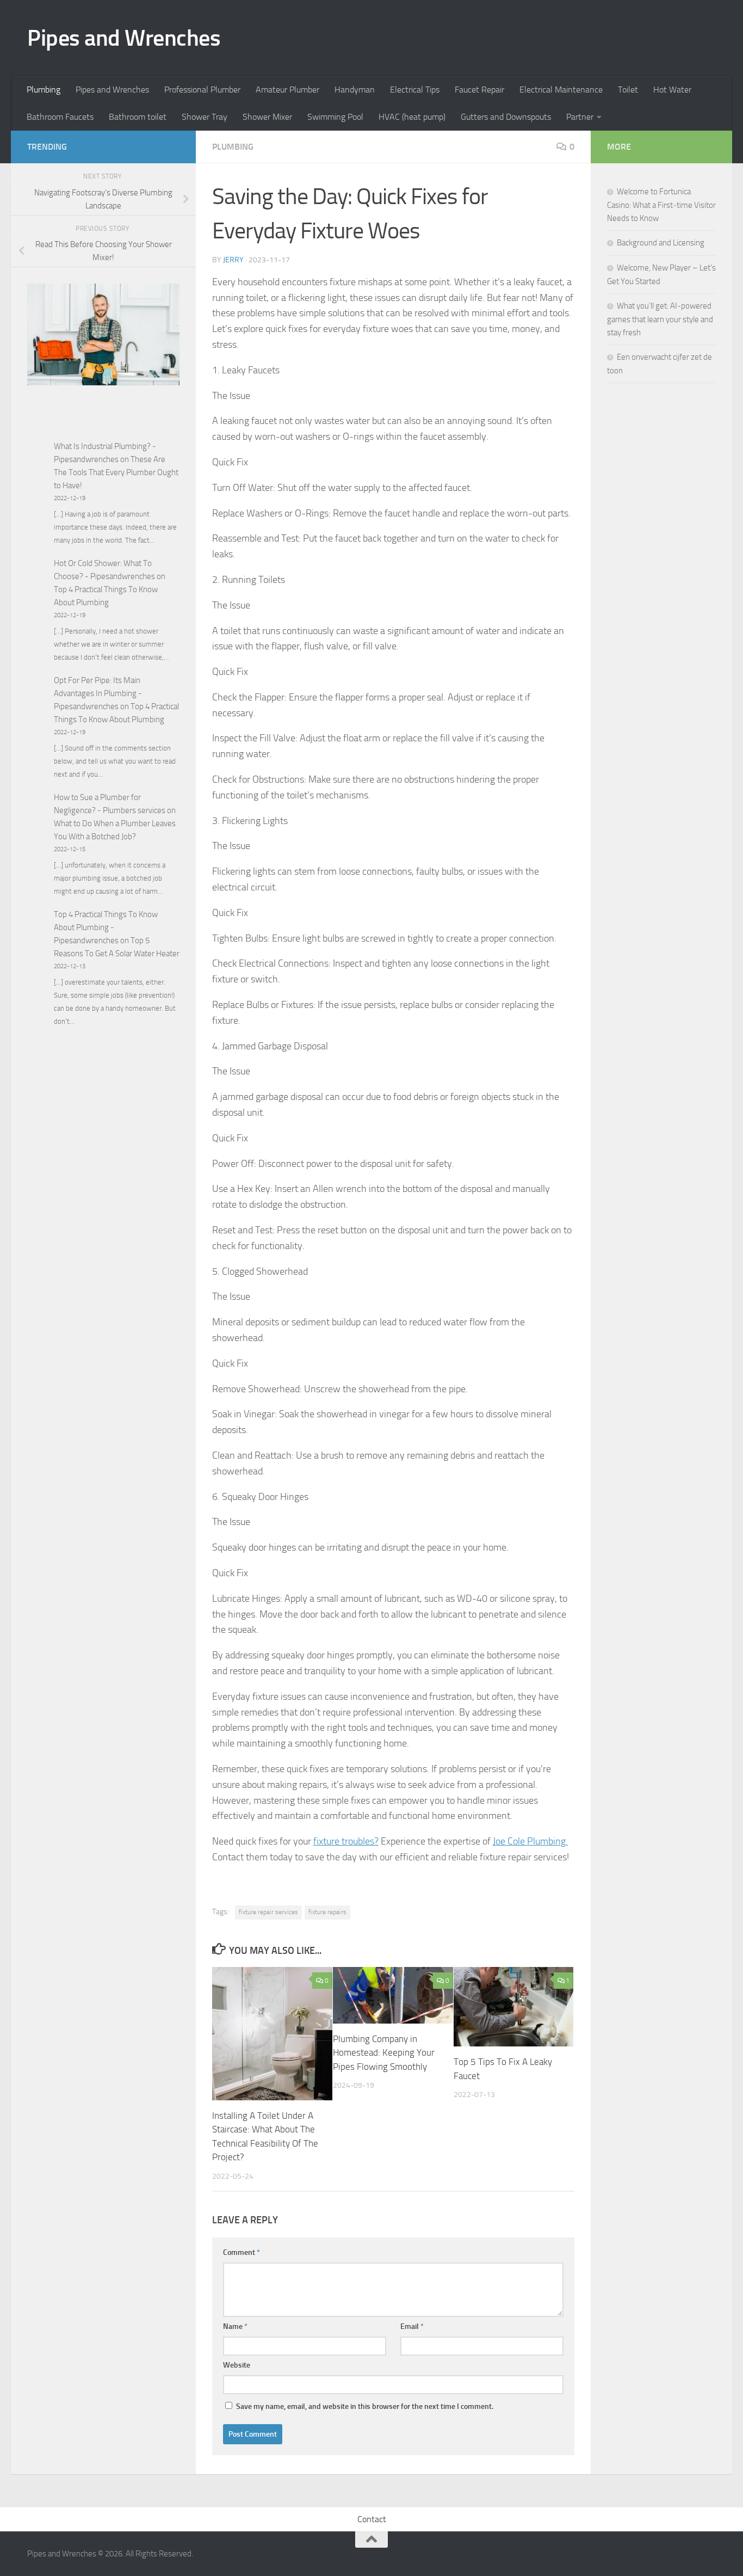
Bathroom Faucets (60, 117)
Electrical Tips (415, 90)
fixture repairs (327, 1912)
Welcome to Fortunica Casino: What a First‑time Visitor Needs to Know (661, 205)
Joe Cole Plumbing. (530, 1841)
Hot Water (672, 90)
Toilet (628, 90)
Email (412, 2326)
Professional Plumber (202, 90)
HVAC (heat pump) (412, 117)
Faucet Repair (479, 90)
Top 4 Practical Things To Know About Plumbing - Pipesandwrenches (106, 927)
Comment (242, 2252)
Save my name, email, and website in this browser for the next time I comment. (365, 2406)
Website (237, 2365)
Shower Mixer (267, 117)
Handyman (355, 90)
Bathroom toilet (138, 117)
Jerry (233, 260)
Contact (372, 2519)
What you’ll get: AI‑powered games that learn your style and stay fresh (660, 319)
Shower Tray (205, 117)
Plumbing (44, 90)
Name (235, 2326)
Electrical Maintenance (561, 90)
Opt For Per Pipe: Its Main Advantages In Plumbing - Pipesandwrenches (98, 693)
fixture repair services (268, 1912)
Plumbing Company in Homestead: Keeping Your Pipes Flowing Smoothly (384, 2053)
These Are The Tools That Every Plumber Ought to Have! (116, 472)
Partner (580, 117)
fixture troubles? (346, 1841)
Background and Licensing (661, 243)
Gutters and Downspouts (506, 117)
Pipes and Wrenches (124, 38)
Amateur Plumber (287, 90)
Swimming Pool (335, 117)
